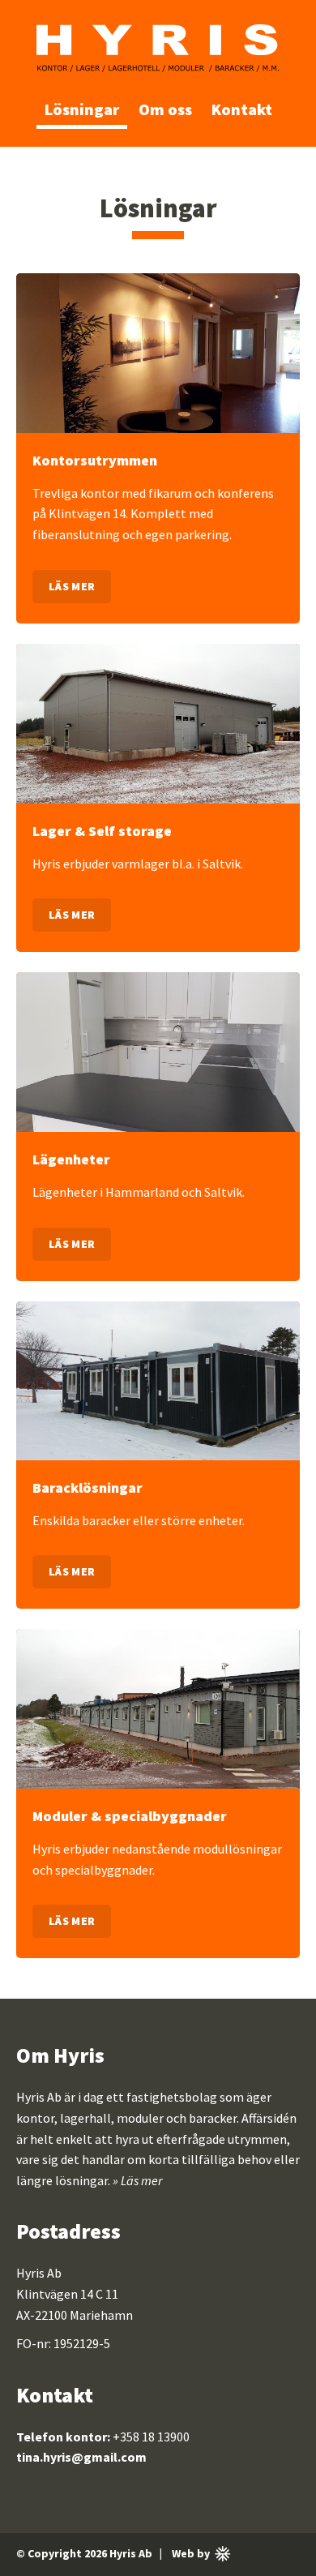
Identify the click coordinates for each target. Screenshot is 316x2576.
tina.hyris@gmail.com (81, 2457)
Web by (203, 2555)
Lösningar (82, 109)
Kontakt (242, 109)
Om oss (165, 109)
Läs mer (72, 586)
